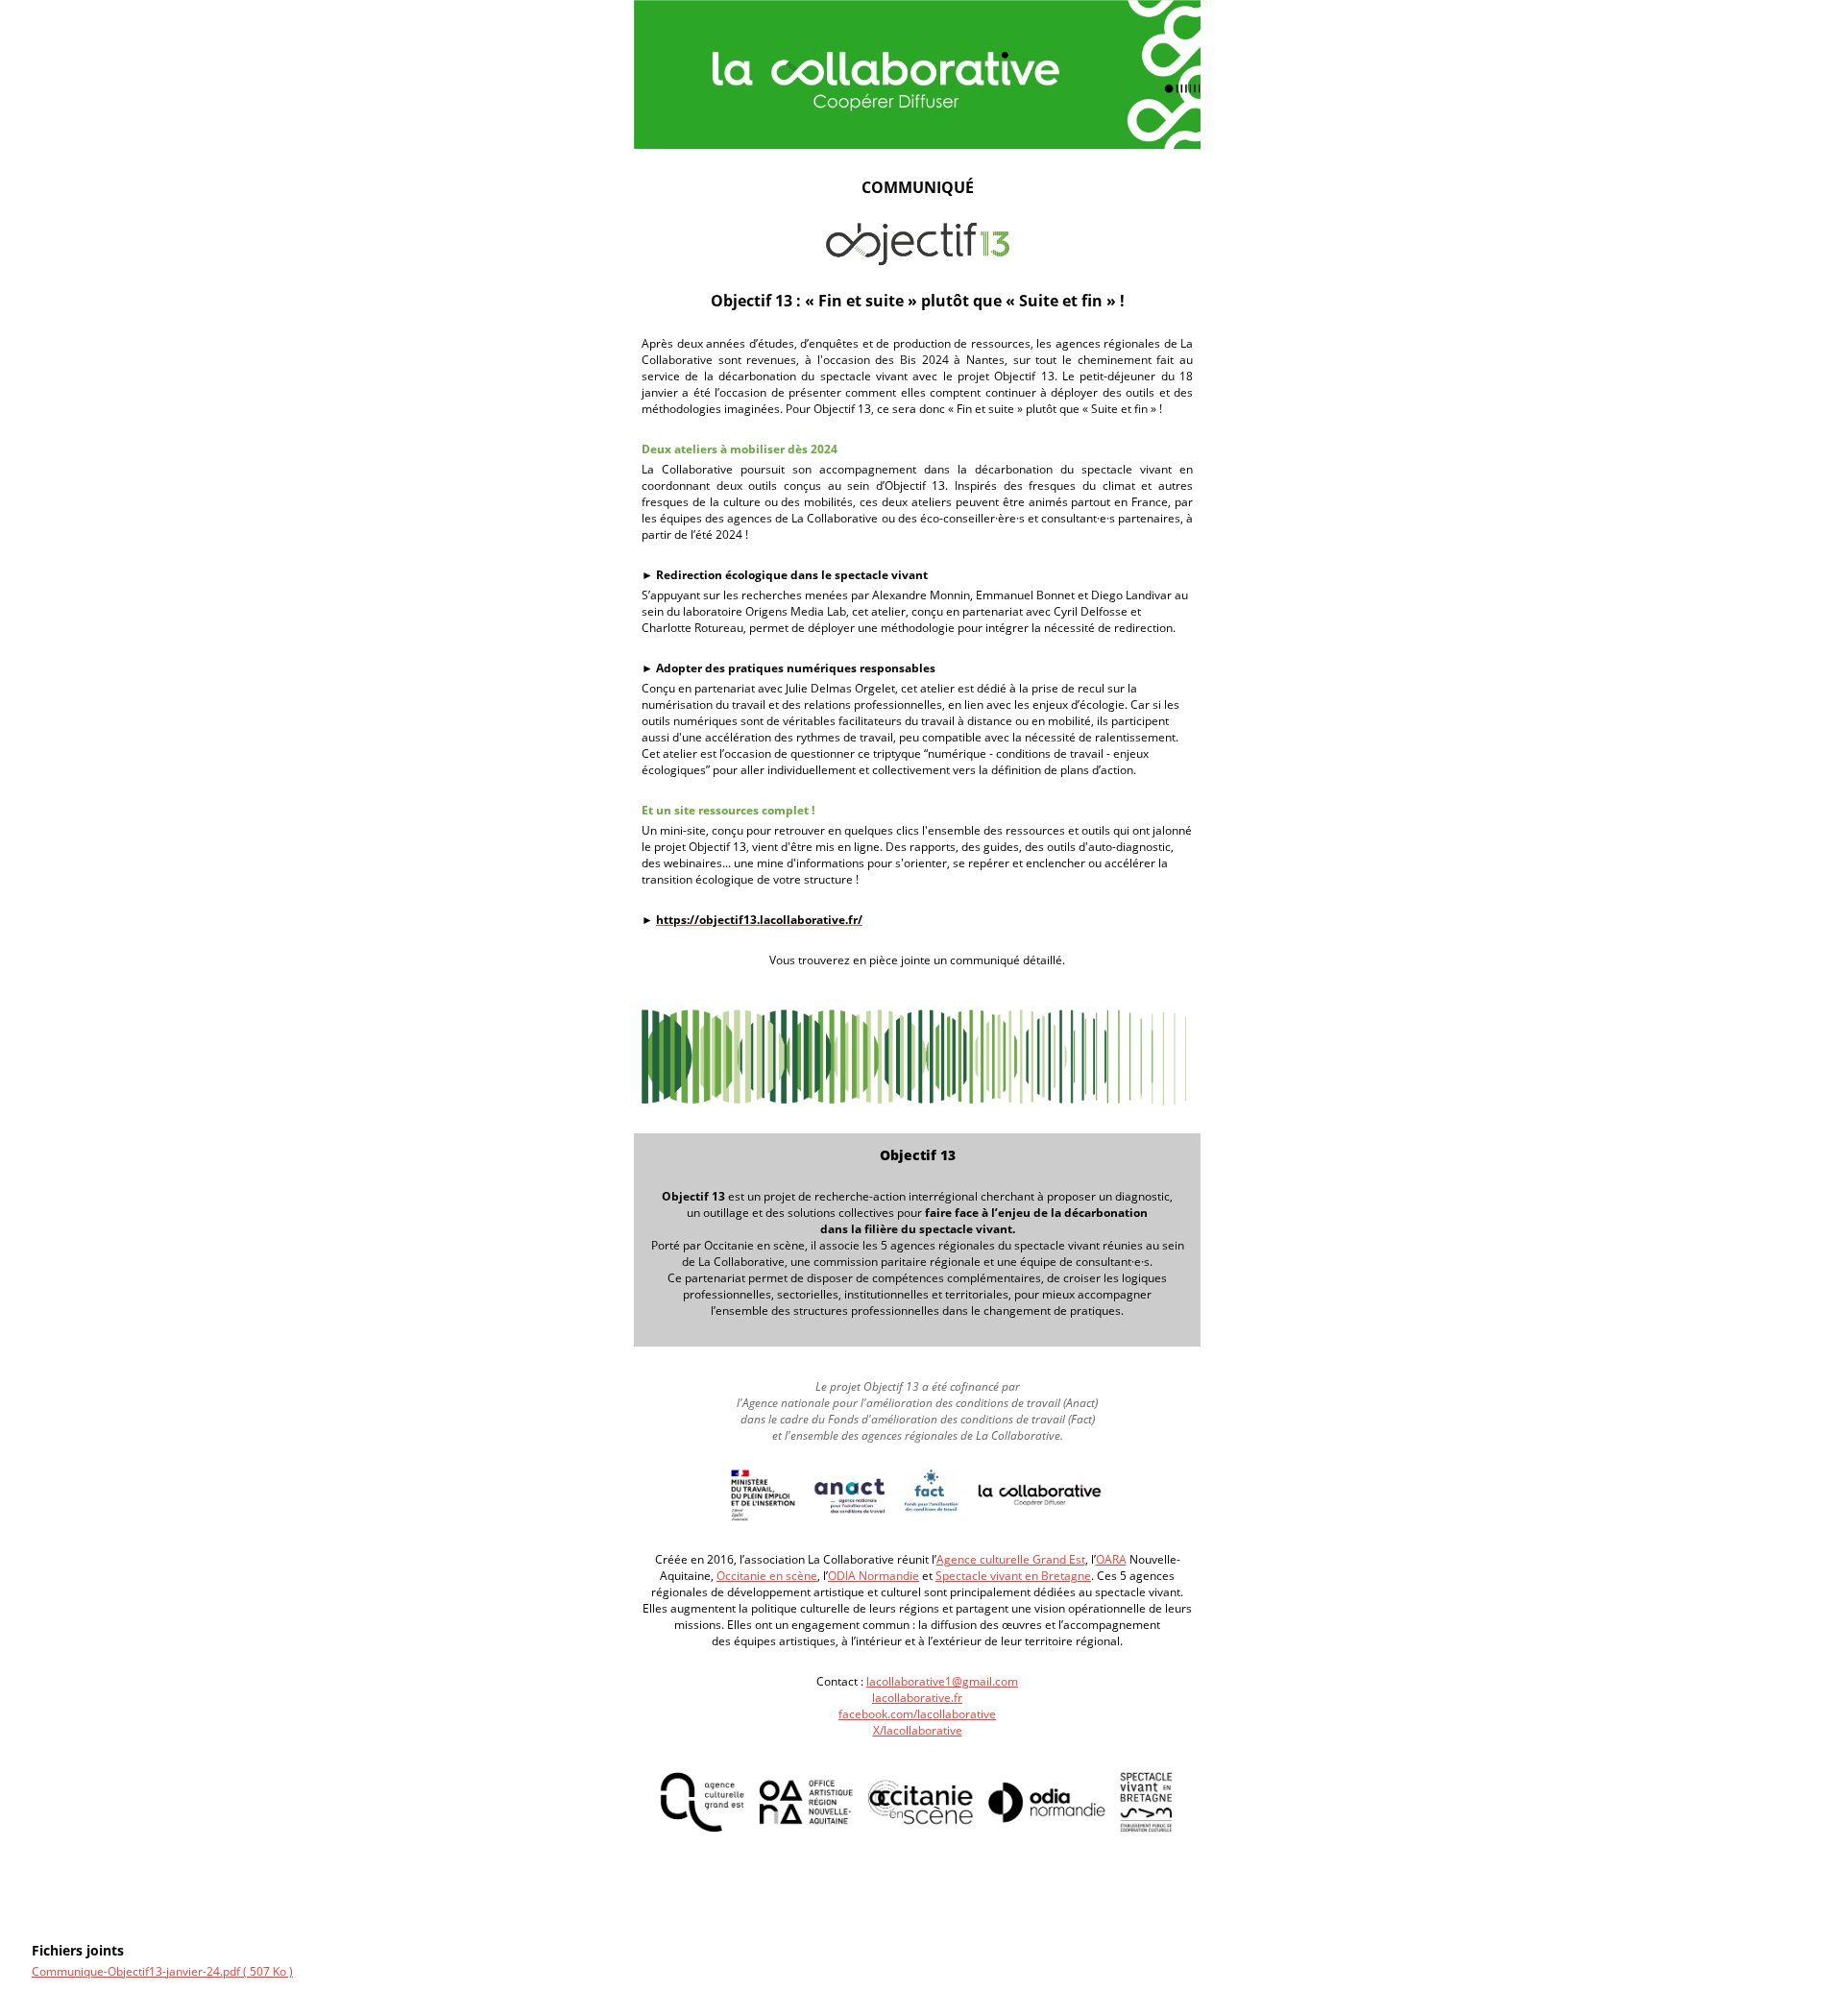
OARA (1111, 1559)
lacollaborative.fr (917, 1698)
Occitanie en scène (767, 1576)
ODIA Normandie (873, 1576)
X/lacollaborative (918, 1730)
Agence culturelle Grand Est (1011, 1559)
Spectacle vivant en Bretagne (1013, 1576)
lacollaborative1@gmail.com (942, 1681)
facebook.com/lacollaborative (917, 1714)
